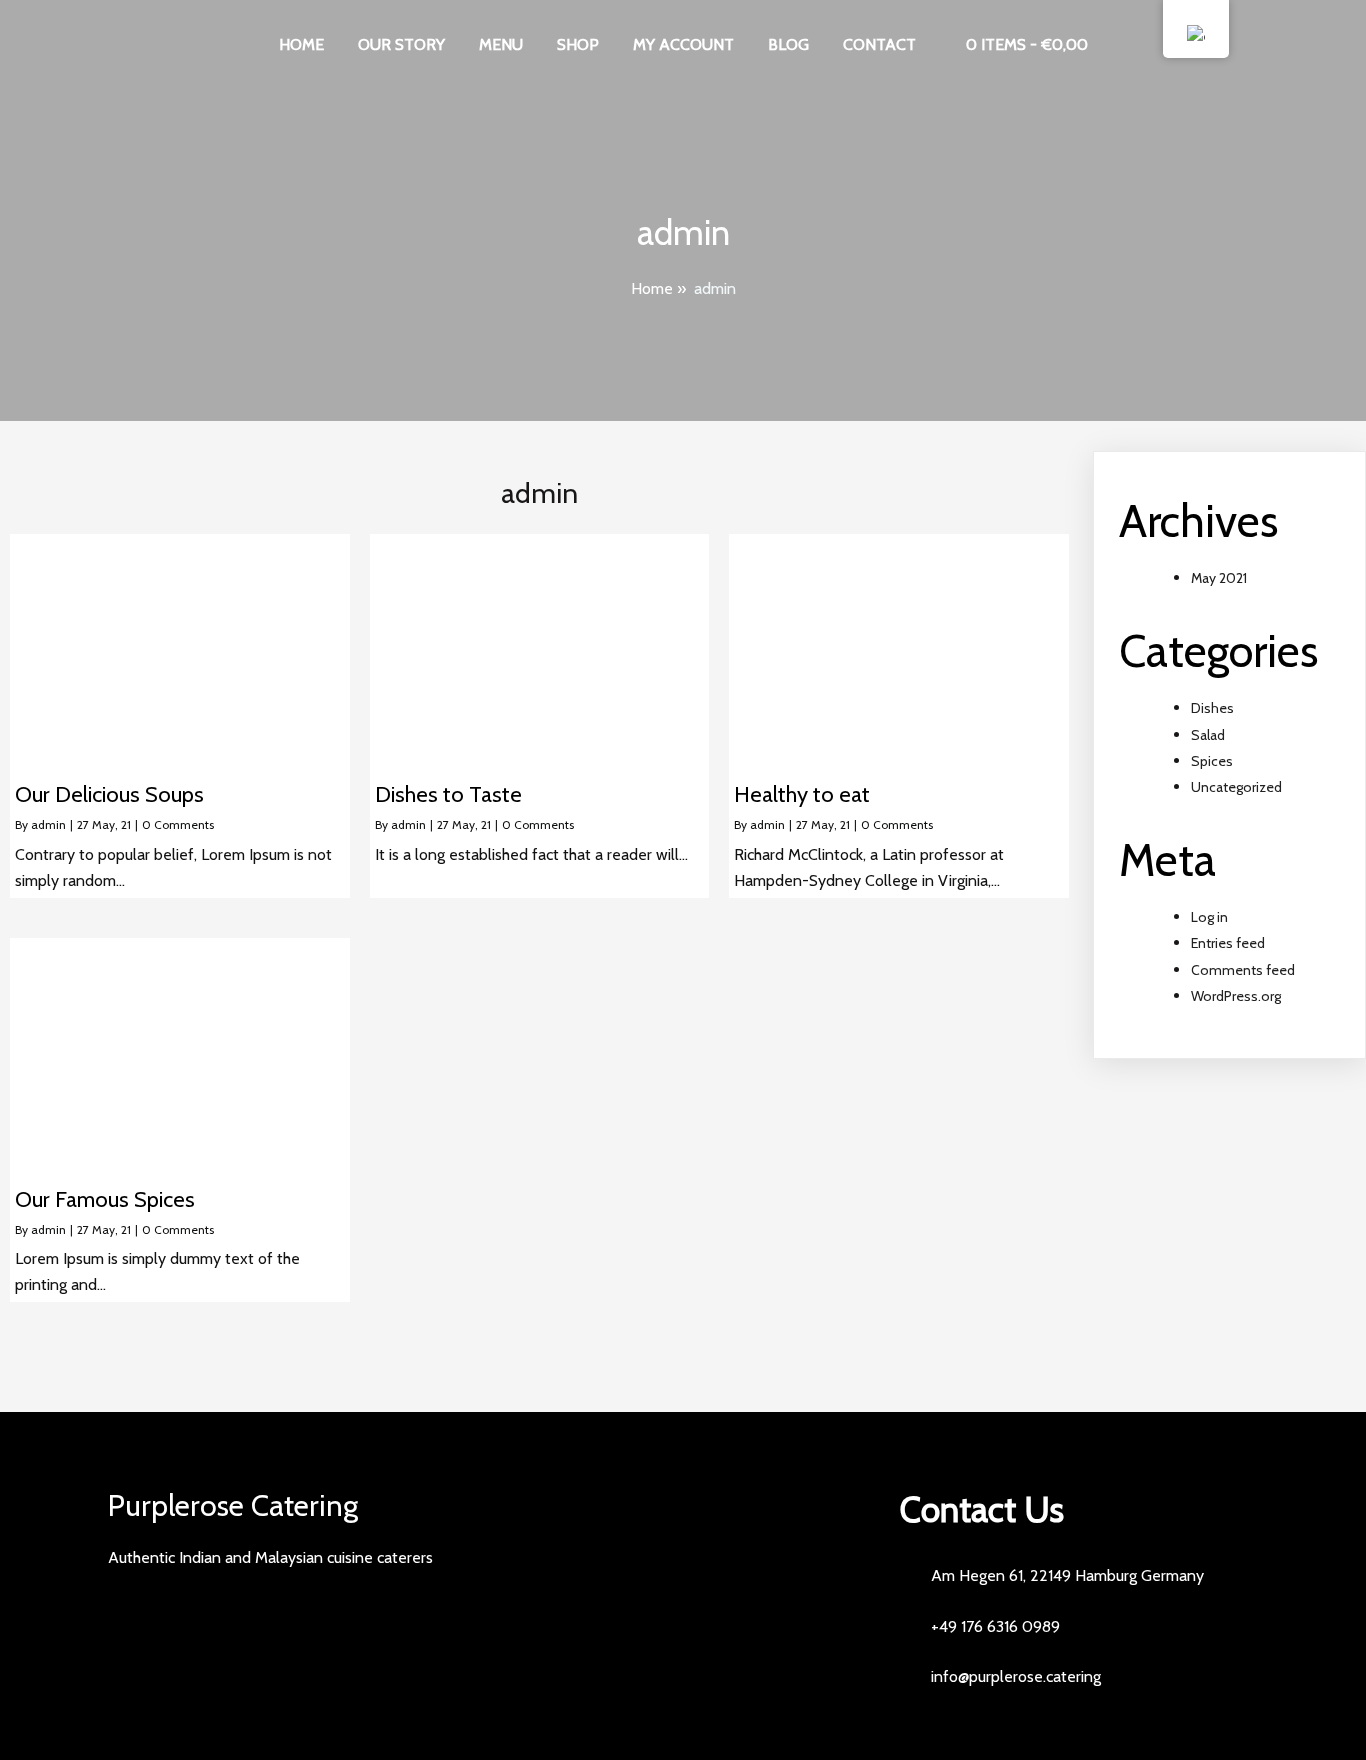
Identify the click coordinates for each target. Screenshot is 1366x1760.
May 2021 (1219, 578)
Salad (1208, 735)
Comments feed (1243, 970)
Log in (1209, 917)
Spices (1212, 761)
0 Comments (178, 824)
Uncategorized (1236, 787)
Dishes (1212, 708)
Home (652, 288)
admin (48, 824)
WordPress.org (1236, 996)
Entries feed (1228, 943)
